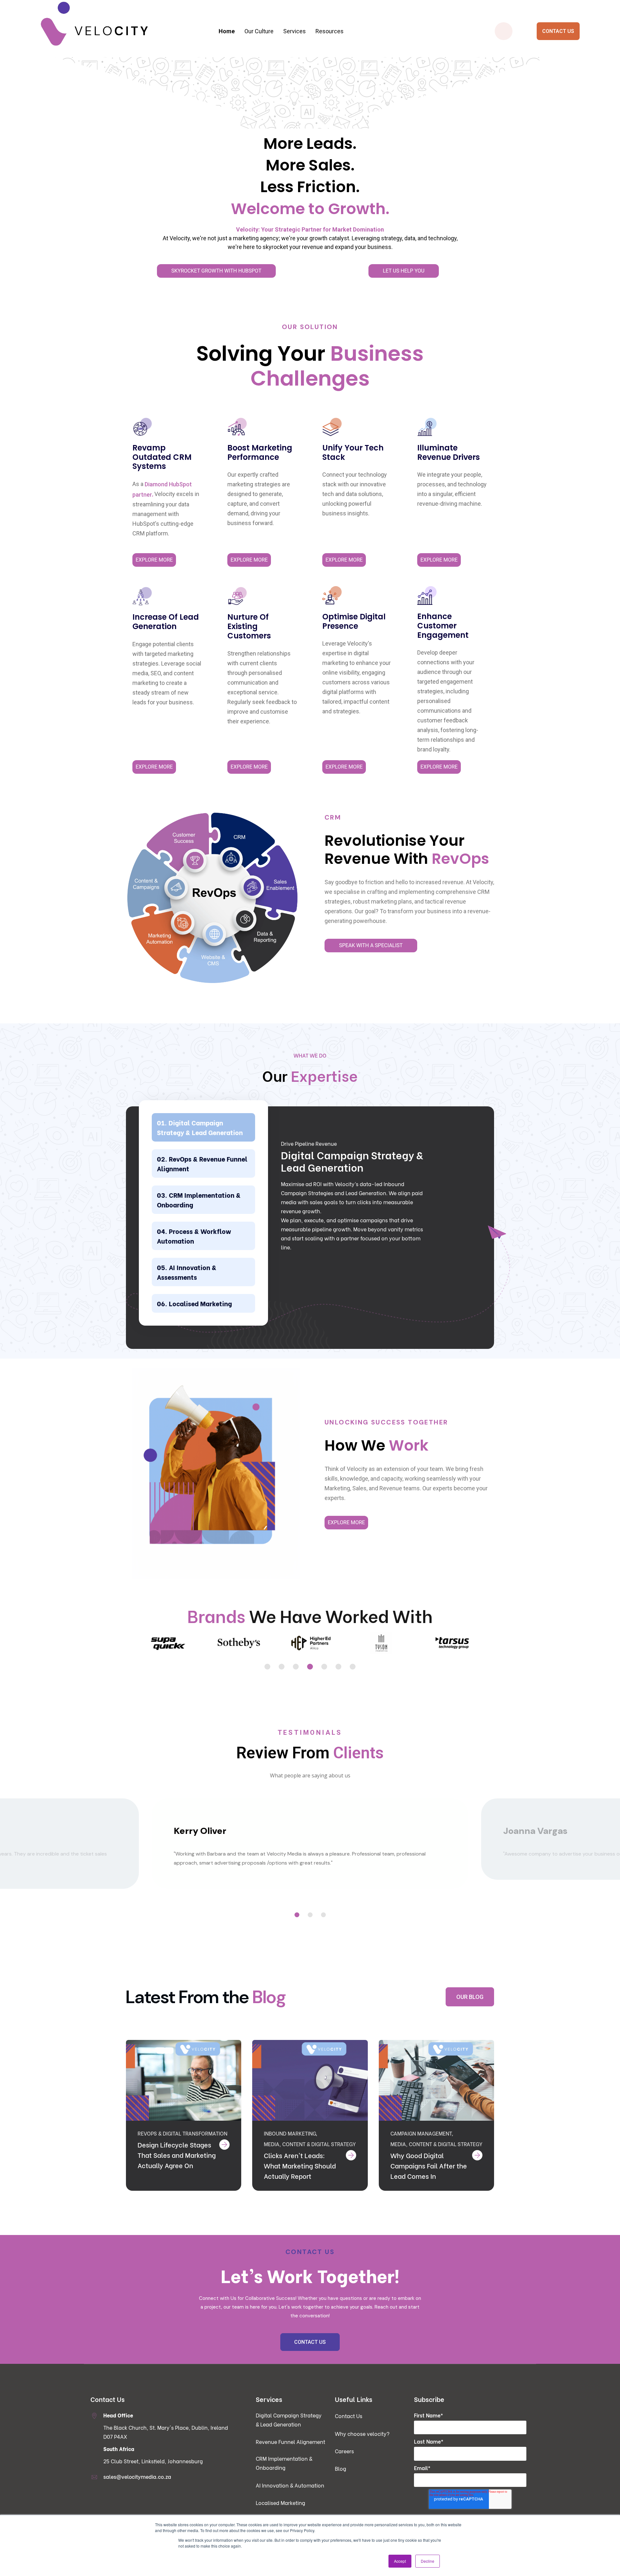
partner (142, 495)
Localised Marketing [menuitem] (280, 2503)
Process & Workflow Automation (194, 1236)
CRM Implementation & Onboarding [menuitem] (194, 95)
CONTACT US (558, 31)
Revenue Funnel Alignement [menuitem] (290, 2442)
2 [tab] (282, 1667)
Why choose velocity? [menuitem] (362, 2433)
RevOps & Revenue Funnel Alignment (202, 1163)
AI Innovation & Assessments (187, 1272)
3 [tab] (296, 1667)
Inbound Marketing (290, 2133)
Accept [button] (400, 2561)
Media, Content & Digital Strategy (310, 2144)
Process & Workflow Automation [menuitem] (312, 69)
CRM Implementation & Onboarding (199, 1200)
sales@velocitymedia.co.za (137, 2476)
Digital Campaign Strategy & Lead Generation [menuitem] (194, 69)
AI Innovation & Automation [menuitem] (290, 2485)
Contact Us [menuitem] (349, 2416)
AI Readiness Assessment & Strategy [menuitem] (312, 82)
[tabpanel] (167, 1644)
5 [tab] (324, 1667)
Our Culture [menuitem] (259, 31)
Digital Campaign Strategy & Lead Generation (200, 1127)
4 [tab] (310, 1667)
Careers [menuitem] (344, 2451)
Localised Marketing (200, 1303)
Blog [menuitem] (341, 2468)
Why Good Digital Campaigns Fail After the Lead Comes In (429, 2165)
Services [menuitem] (294, 31)
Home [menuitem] (227, 31)
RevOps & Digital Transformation (182, 2133)
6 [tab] (338, 1667)
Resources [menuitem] (330, 31)
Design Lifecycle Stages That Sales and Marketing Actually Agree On (177, 2155)
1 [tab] (267, 1667)
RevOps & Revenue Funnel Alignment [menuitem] (194, 82)
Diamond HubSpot (168, 484)
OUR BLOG (470, 1997)
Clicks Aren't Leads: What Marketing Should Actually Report (300, 2165)
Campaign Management (421, 2133)
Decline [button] (428, 2561)
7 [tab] (353, 1667)
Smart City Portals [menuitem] (431, 69)
